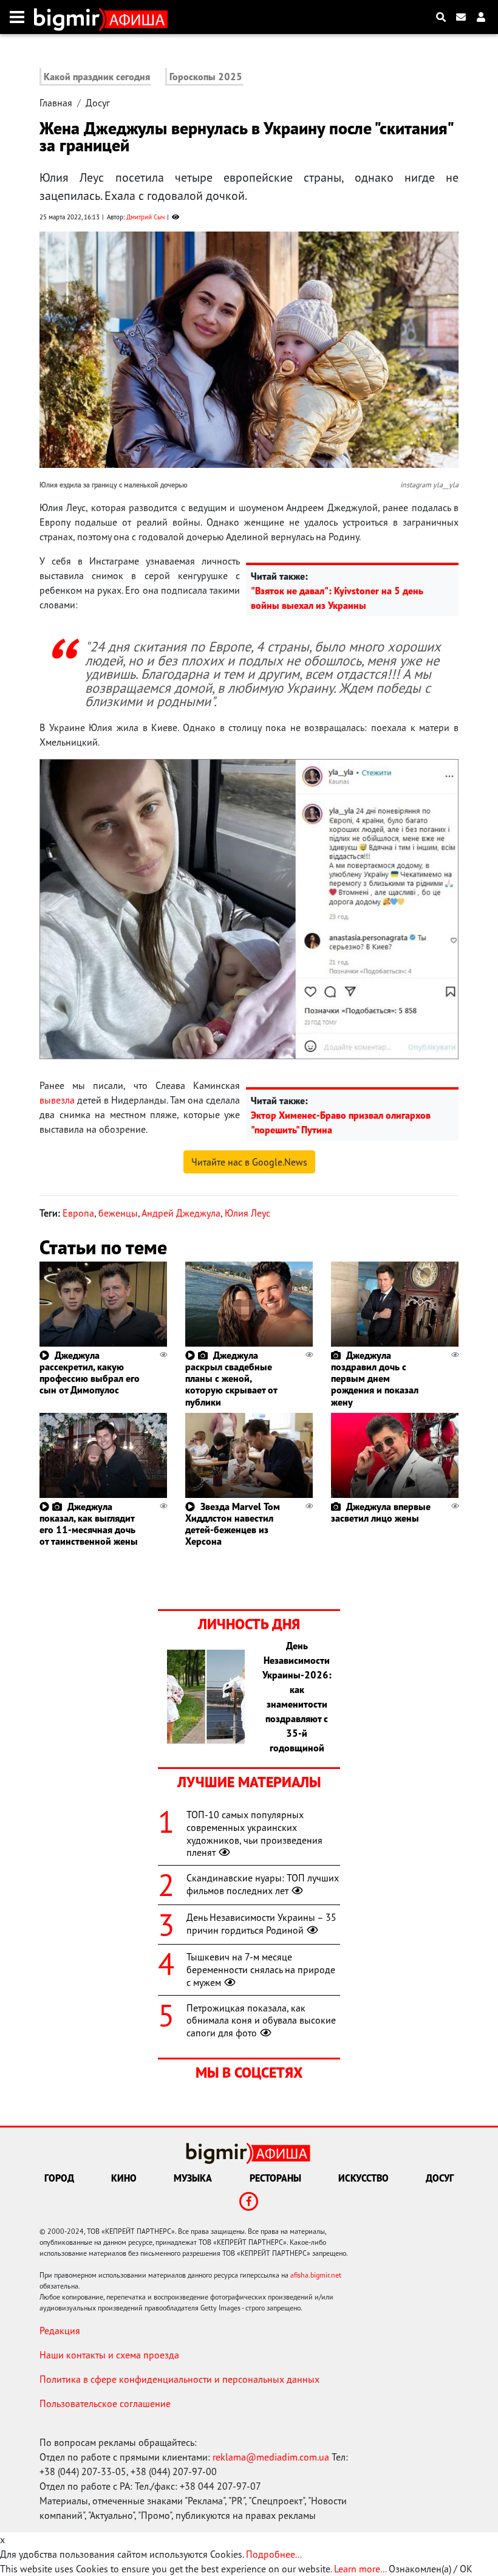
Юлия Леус (247, 1213)
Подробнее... (274, 2554)
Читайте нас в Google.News (249, 1162)
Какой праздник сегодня (97, 77)
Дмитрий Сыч (145, 217)
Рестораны (275, 2178)
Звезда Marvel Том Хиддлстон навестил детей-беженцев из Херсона (233, 1524)
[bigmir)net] (70, 17)
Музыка (193, 2178)
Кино (124, 2178)
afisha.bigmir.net (316, 2275)
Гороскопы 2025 (206, 77)
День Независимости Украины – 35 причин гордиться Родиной (261, 1924)
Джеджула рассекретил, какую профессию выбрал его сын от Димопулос (90, 1373)
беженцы (118, 1213)
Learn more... (360, 2569)
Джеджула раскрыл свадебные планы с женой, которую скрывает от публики (231, 1379)
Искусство (363, 2178)
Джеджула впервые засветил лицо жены (381, 1512)
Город (59, 2178)
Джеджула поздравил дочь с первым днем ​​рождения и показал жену (375, 1379)
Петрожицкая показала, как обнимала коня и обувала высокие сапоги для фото (261, 2021)
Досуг (98, 103)
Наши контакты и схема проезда (109, 2355)
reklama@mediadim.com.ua (271, 2457)
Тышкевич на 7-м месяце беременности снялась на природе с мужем (261, 1970)
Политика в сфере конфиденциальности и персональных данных (179, 2379)
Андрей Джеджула (181, 1213)
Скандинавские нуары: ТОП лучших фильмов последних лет (263, 1884)
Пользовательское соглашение (105, 2403)
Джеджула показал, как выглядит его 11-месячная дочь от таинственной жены (89, 1524)
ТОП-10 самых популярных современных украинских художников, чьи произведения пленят (254, 1833)
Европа (78, 1213)
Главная (56, 103)
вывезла (57, 1100)
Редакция (60, 2330)
